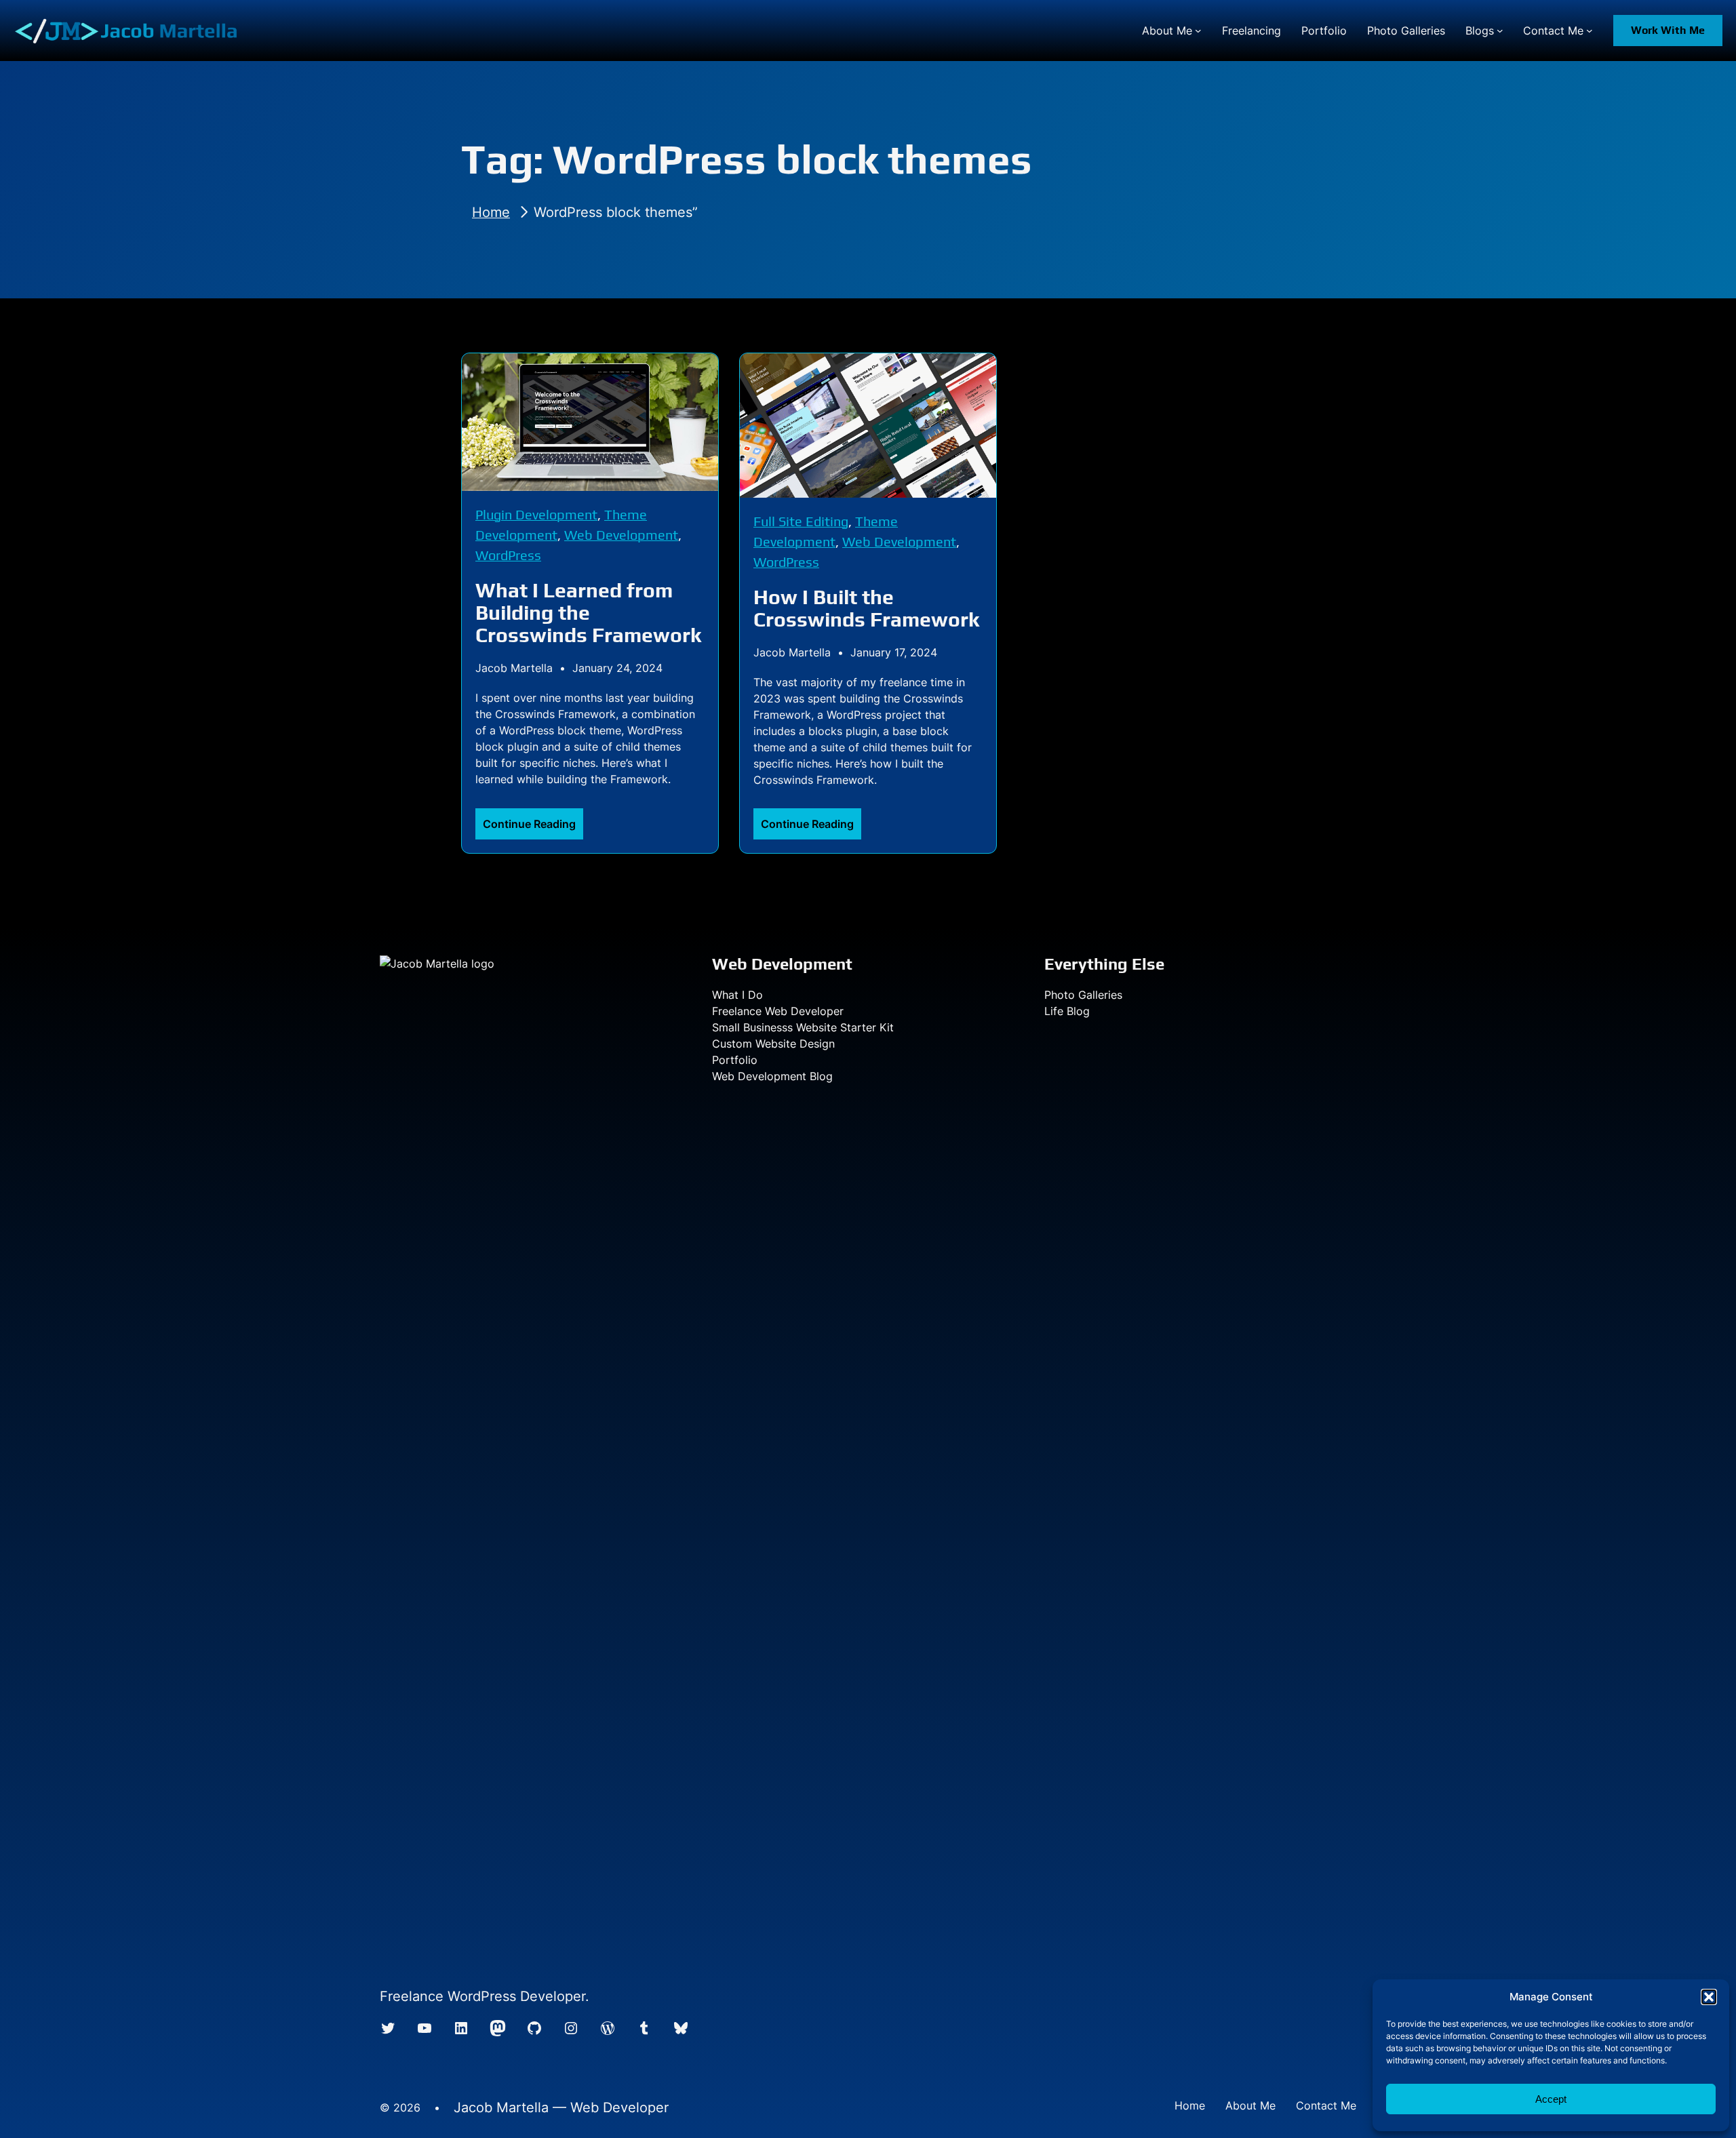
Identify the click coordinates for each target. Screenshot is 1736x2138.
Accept (1551, 2099)
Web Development (621, 535)
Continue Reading (533, 828)
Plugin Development (536, 514)
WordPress (508, 555)
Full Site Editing (801, 521)
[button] (1709, 1997)
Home (491, 212)
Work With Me (1668, 30)
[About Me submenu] (1198, 31)
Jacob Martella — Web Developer (561, 2107)
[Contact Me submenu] (1590, 31)
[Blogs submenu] (1500, 31)
